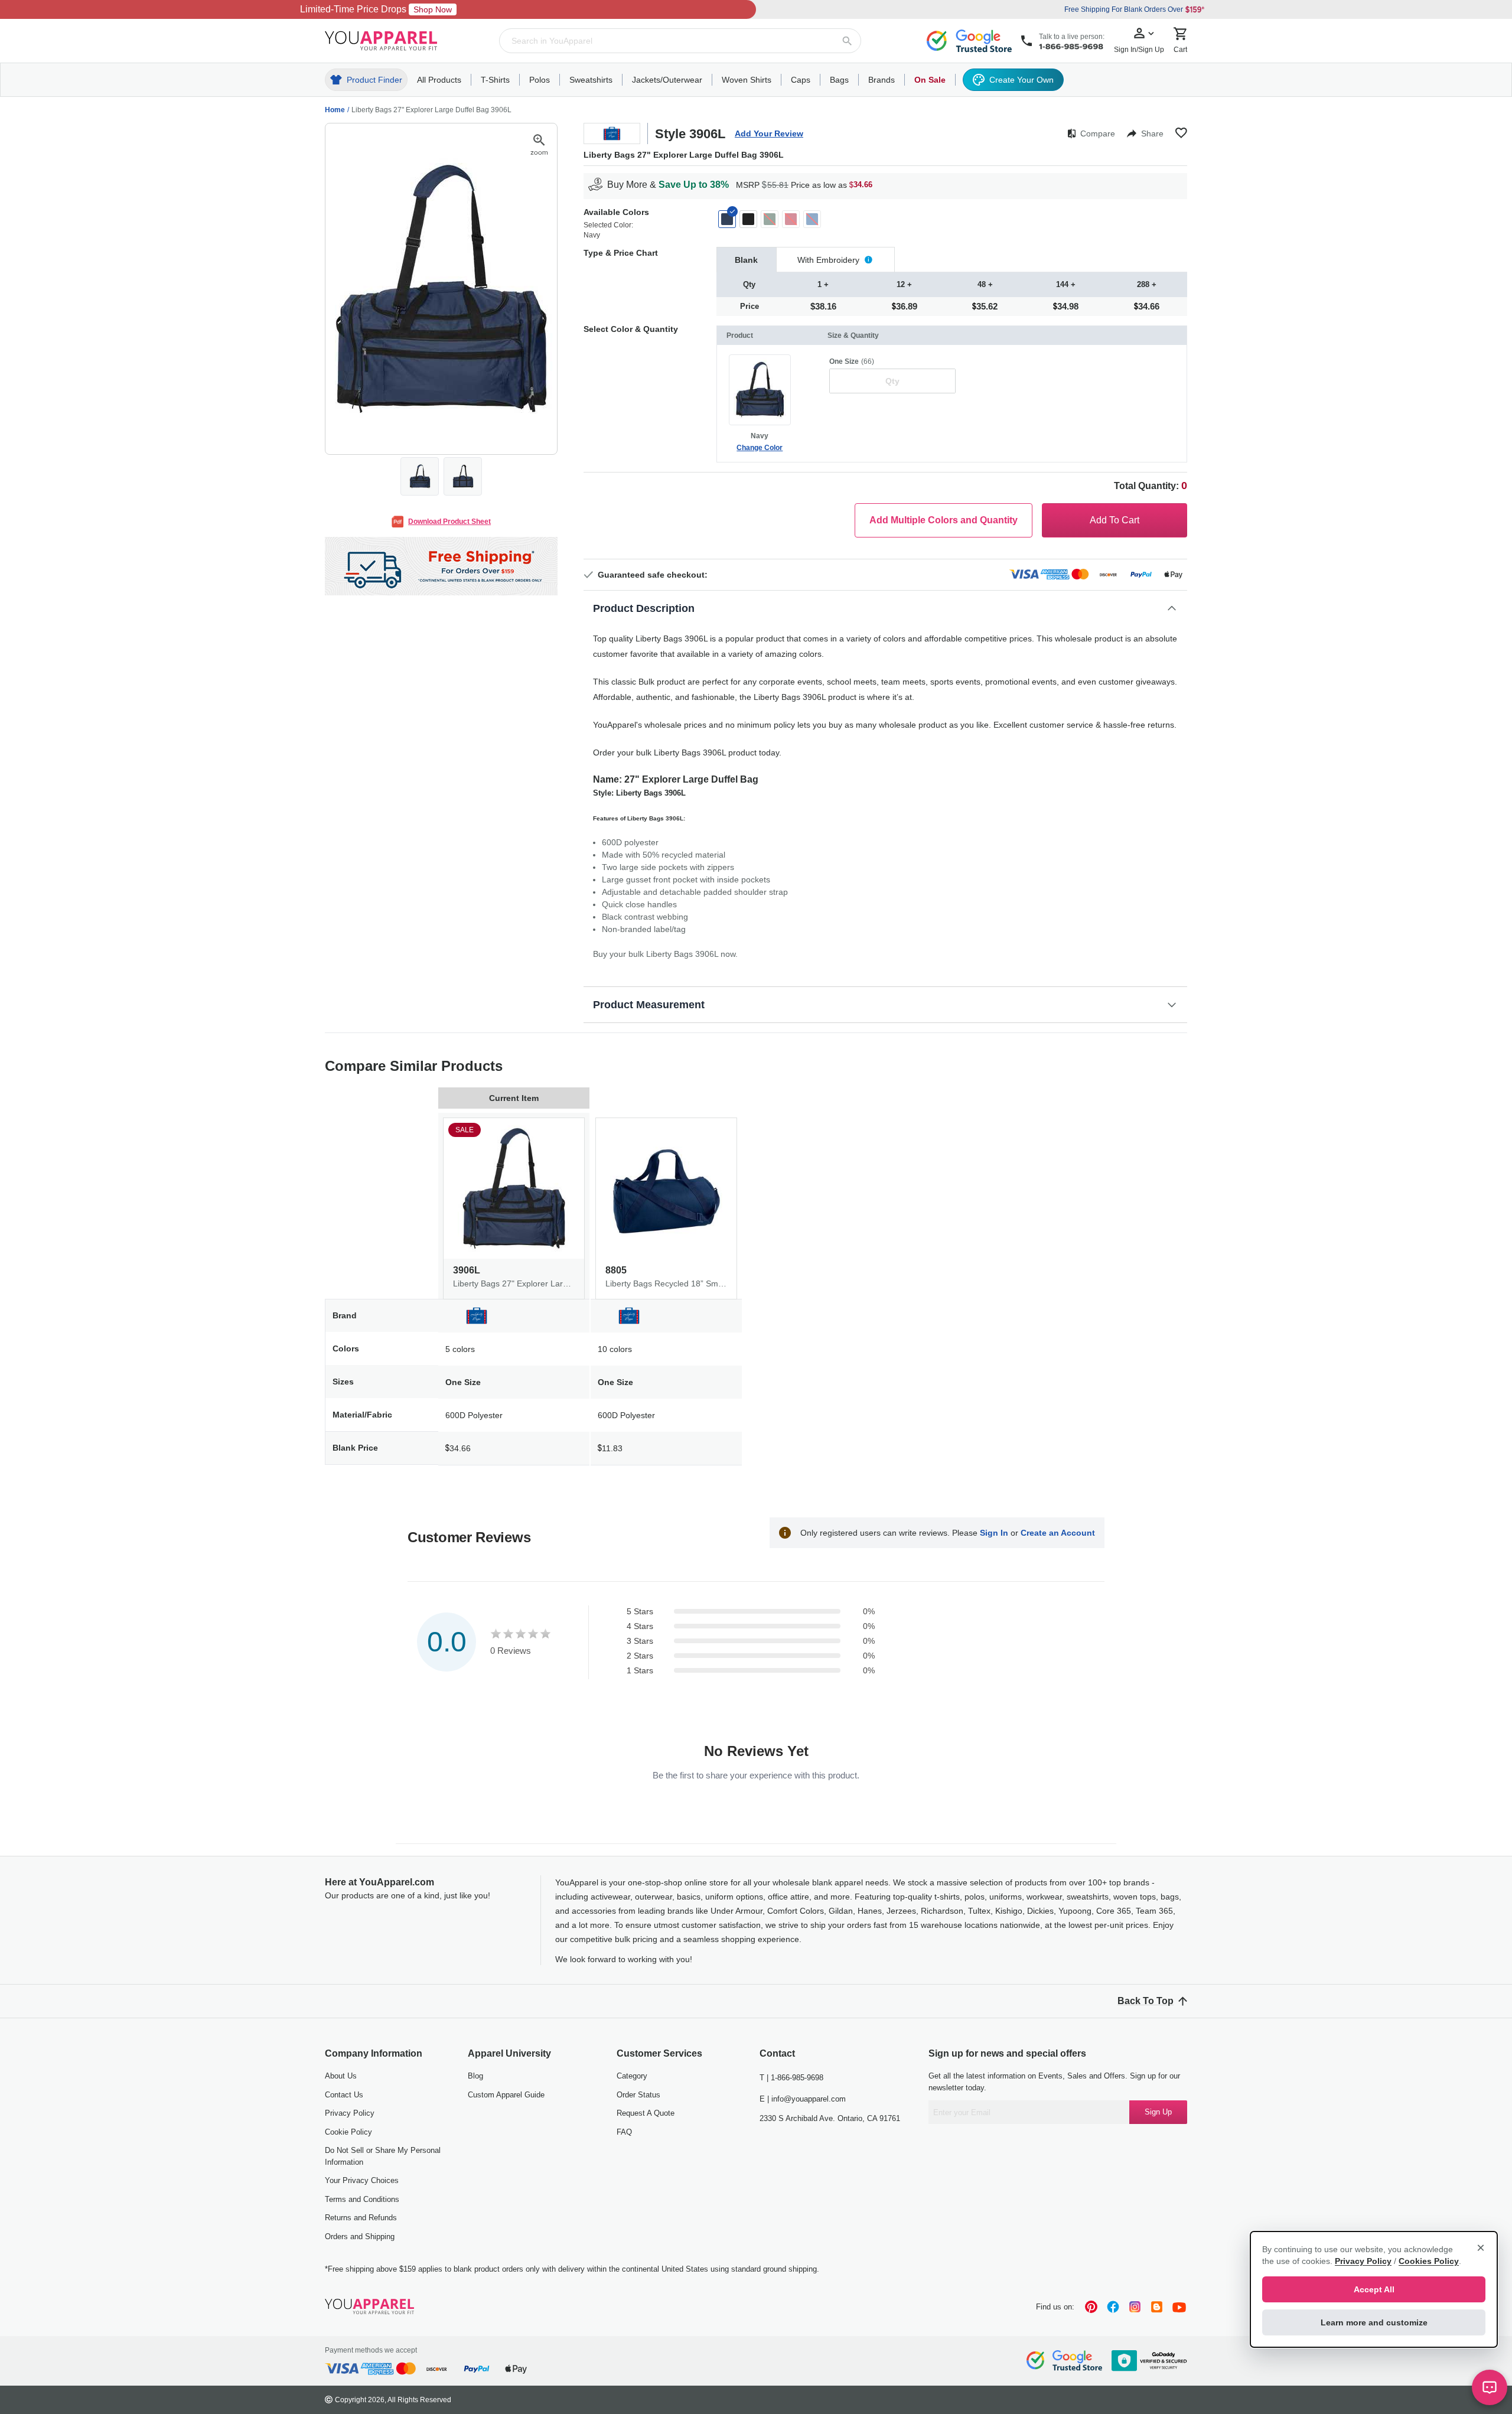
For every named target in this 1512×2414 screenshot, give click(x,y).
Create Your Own (1021, 80)
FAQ (624, 2132)
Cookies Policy (1429, 2261)
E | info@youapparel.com (803, 2099)
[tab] (747, 260)
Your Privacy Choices (362, 2180)
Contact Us (344, 2095)
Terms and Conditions (362, 2199)
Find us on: (1055, 2307)
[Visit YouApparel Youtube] (1179, 2307)
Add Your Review (769, 133)
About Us (341, 2076)
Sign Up (1158, 2112)
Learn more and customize (1374, 2322)
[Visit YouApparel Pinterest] (1091, 2307)
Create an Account (1058, 1533)
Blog (475, 2076)
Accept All (1374, 2289)
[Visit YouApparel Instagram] (1135, 2307)
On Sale (930, 80)
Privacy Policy (350, 2113)
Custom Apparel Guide (506, 2095)
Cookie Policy (348, 2132)
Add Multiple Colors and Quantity (944, 520)
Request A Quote (646, 2113)
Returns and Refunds (361, 2218)
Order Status (638, 2095)
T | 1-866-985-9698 (791, 2078)
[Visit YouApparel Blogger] (1157, 2307)
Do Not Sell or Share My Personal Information (383, 2156)
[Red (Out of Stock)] (791, 219)
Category (632, 2076)
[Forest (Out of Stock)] (770, 219)
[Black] (748, 219)
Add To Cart (1115, 520)
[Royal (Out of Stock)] (812, 219)
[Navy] (727, 219)
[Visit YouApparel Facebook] (1113, 2307)
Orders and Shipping (360, 2237)
